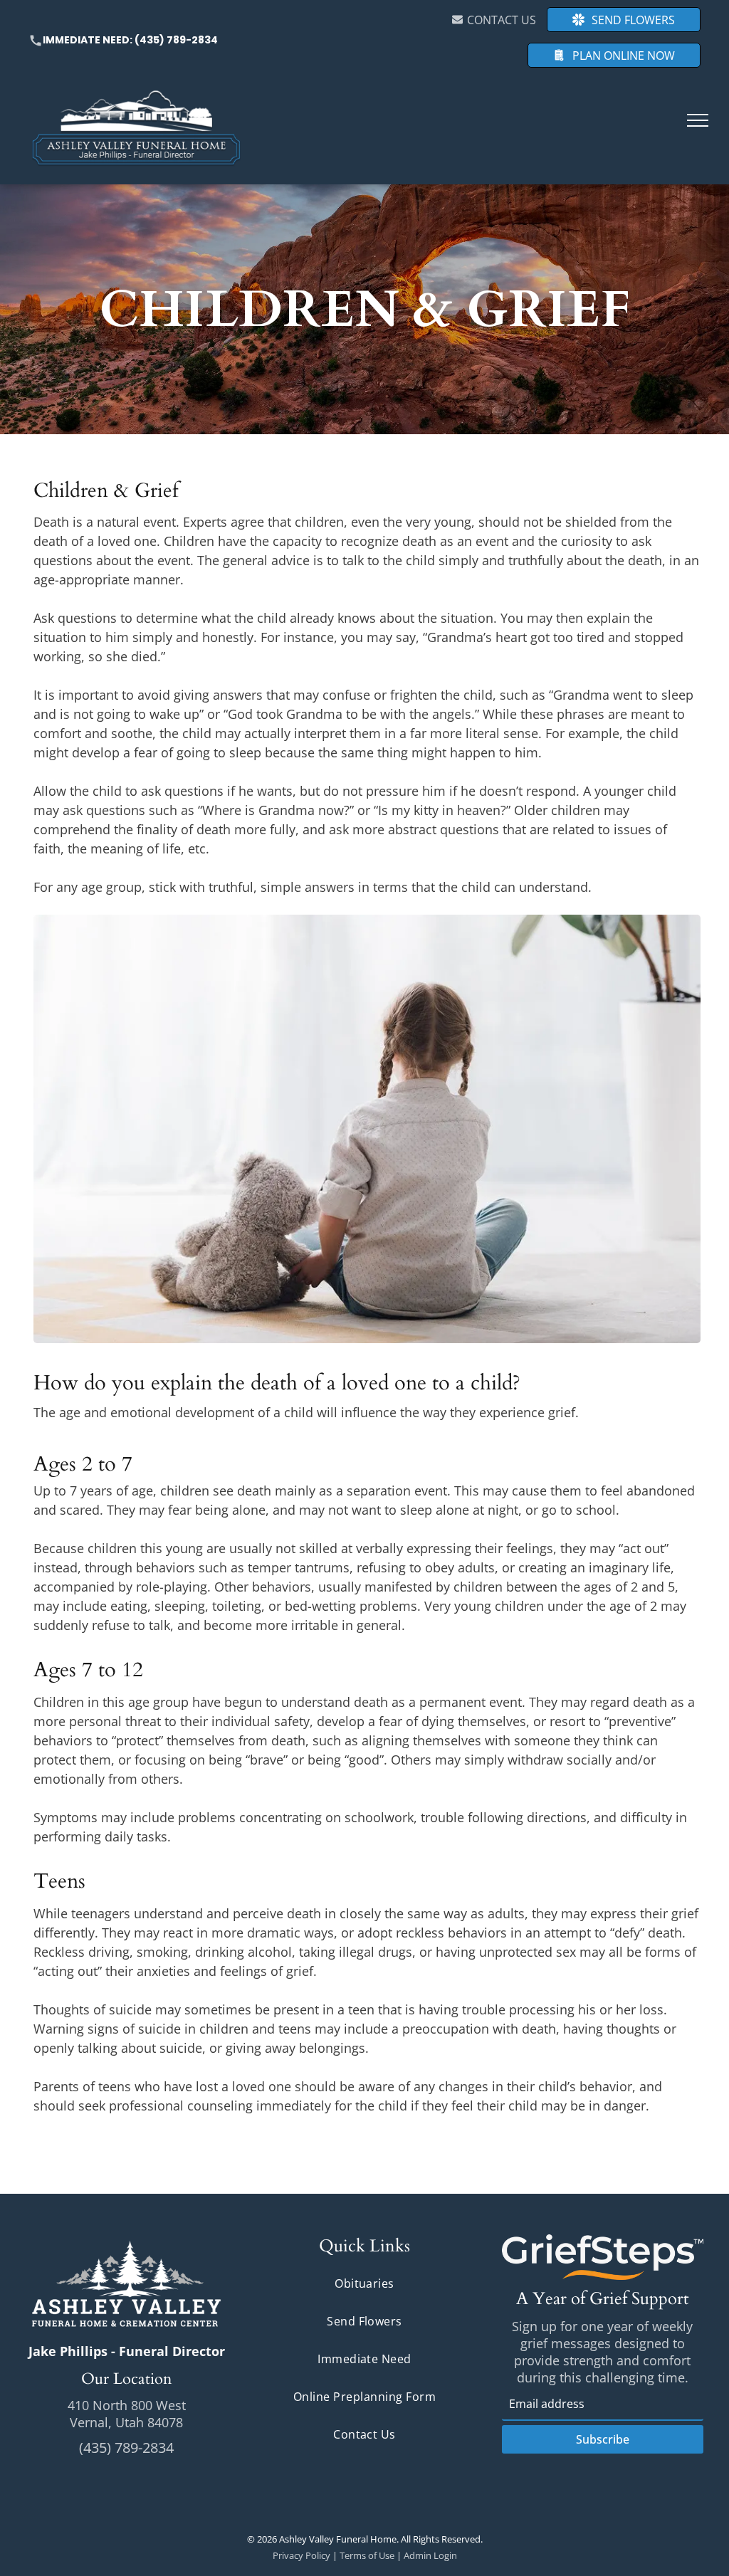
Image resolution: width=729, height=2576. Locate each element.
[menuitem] (365, 2284)
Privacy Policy (301, 2555)
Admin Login (430, 2555)
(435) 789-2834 (176, 40)
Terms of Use (367, 2555)
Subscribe (603, 2439)
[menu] (698, 120)
